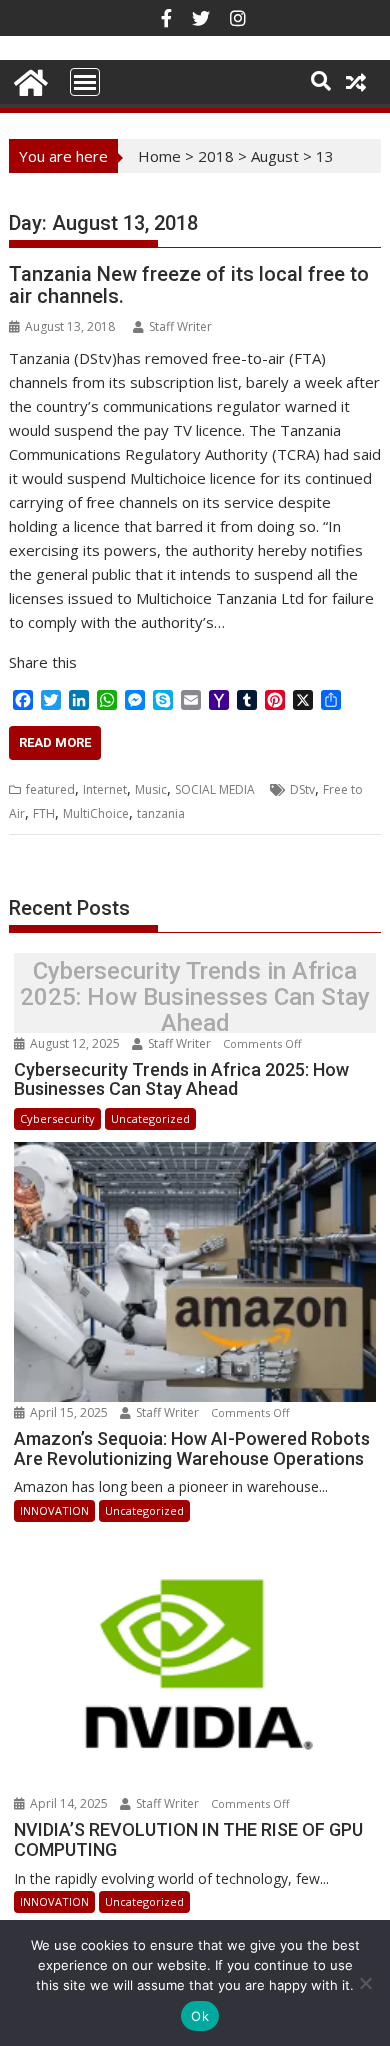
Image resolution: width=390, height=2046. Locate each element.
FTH (44, 813)
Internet (105, 789)
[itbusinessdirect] (28, 79)
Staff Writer (180, 326)
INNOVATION (54, 1510)
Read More (55, 742)
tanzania (161, 813)
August (275, 156)
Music (151, 789)
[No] (365, 1983)
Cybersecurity (57, 1118)
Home (159, 156)
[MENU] (85, 82)
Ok (200, 2016)
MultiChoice (96, 813)
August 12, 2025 (75, 1043)
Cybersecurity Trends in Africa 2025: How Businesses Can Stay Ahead (195, 997)
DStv (302, 789)
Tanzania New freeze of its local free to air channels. (189, 285)
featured (50, 789)
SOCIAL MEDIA (215, 789)
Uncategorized (150, 1118)
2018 (216, 156)
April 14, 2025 (69, 1803)
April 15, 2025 (69, 1412)
